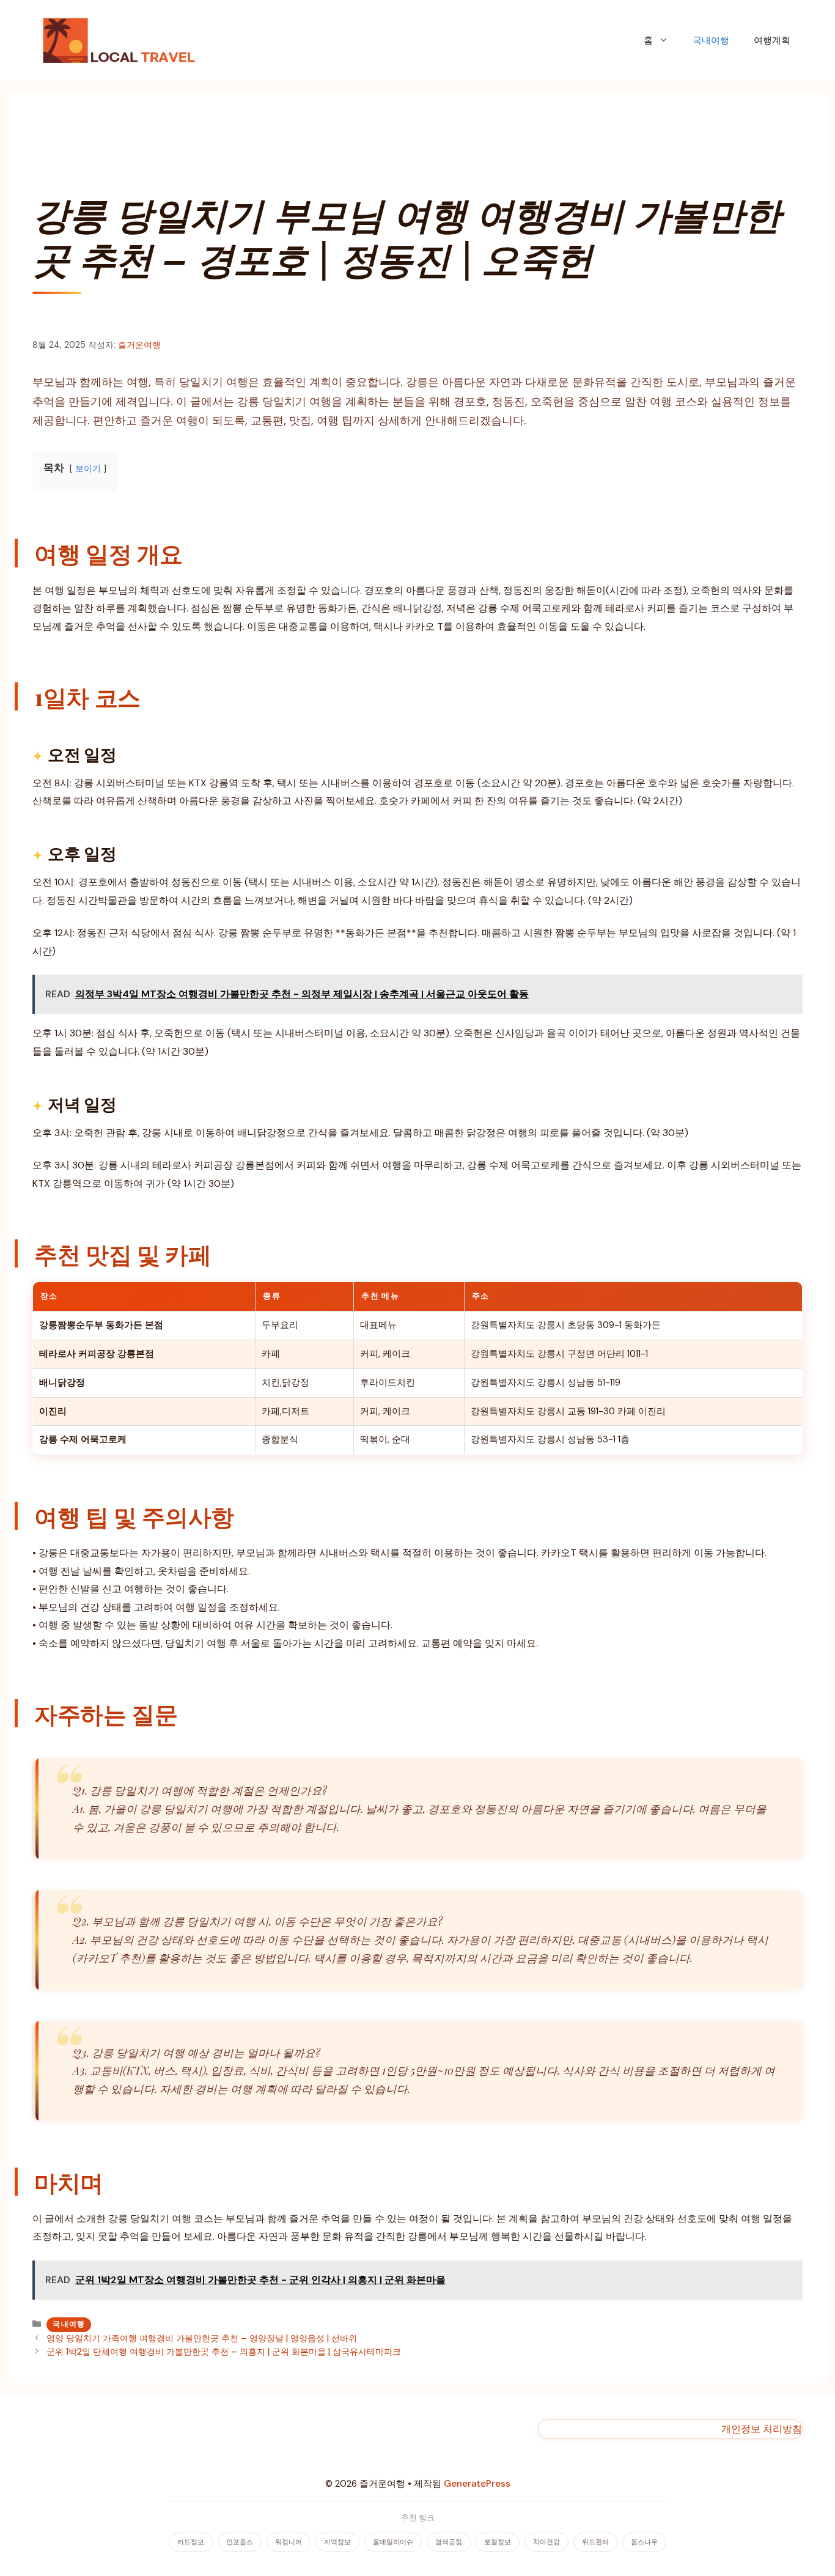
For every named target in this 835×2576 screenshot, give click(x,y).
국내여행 (711, 40)
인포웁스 (240, 2542)
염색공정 (449, 2542)
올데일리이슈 (393, 2542)
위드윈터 (595, 2542)
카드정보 (191, 2542)
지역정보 (337, 2542)
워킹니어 (289, 2542)
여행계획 (772, 40)
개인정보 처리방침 (762, 2429)
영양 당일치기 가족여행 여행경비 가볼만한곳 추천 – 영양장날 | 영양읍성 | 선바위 (202, 2338)
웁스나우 (644, 2542)
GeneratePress (477, 2484)
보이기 (88, 469)
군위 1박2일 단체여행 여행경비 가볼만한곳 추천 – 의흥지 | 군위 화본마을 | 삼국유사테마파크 (224, 2352)
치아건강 (546, 2542)
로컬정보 (498, 2542)
